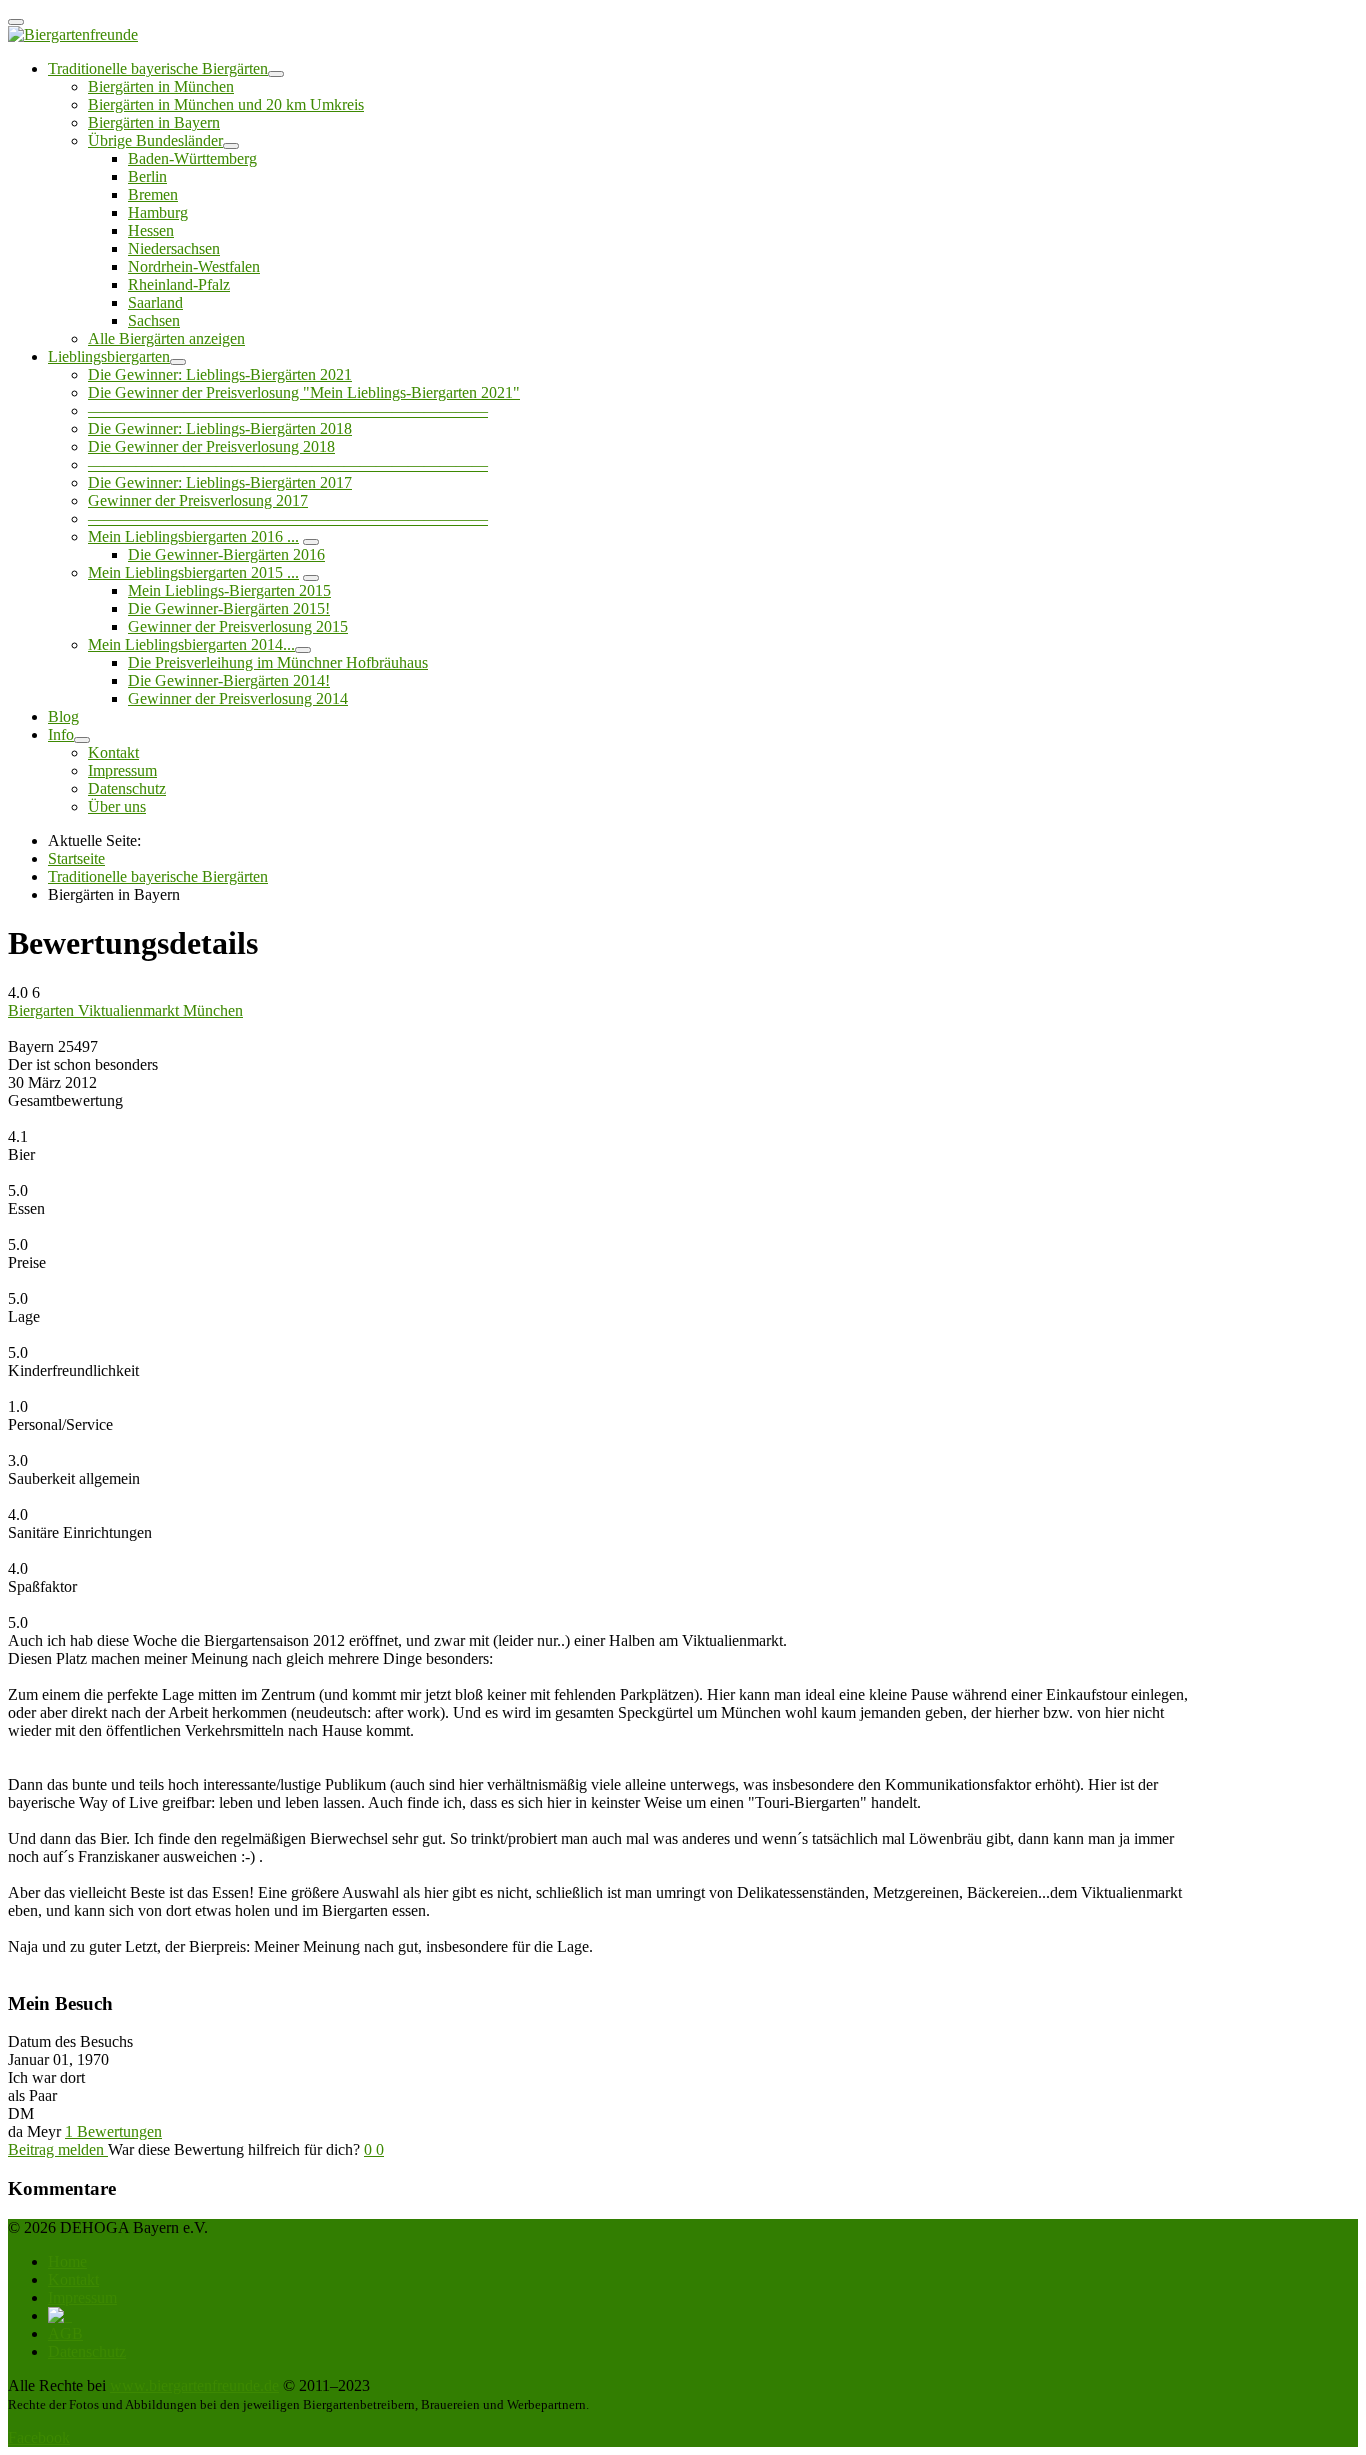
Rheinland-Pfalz (179, 284)
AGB (65, 2333)
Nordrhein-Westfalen (194, 266)
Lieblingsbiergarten (109, 356)
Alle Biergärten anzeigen (166, 338)
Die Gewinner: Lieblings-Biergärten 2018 (220, 428)
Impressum (122, 770)
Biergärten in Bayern (154, 122)
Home (67, 2261)
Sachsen (154, 320)
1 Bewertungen (113, 2131)
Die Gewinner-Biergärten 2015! (229, 608)
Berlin (147, 176)
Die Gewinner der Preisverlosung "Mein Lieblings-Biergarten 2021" (304, 392)
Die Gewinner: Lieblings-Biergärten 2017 (220, 482)
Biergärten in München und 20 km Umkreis (226, 104)
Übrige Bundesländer (155, 140)
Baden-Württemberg (192, 158)
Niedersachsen (174, 248)
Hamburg (158, 212)
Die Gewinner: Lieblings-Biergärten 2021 (220, 374)
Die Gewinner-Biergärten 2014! (229, 680)
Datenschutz (127, 788)
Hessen (151, 230)
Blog (63, 716)
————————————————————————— (288, 410)
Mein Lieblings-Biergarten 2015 (229, 590)
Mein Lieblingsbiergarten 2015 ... (193, 572)
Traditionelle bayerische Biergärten (158, 68)
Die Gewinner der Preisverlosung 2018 (211, 446)
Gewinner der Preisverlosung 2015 (238, 626)
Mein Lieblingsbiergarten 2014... (191, 644)
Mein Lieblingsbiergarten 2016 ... (193, 536)
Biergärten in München (161, 86)
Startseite (76, 858)
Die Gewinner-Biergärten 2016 (226, 554)
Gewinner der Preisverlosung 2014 (238, 698)
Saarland (155, 302)
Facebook (39, 2437)
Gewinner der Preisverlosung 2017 (198, 500)
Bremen (153, 194)
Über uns (117, 806)
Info (61, 734)
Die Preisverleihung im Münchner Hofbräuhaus (278, 662)
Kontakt (113, 752)
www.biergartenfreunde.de (194, 2385)
